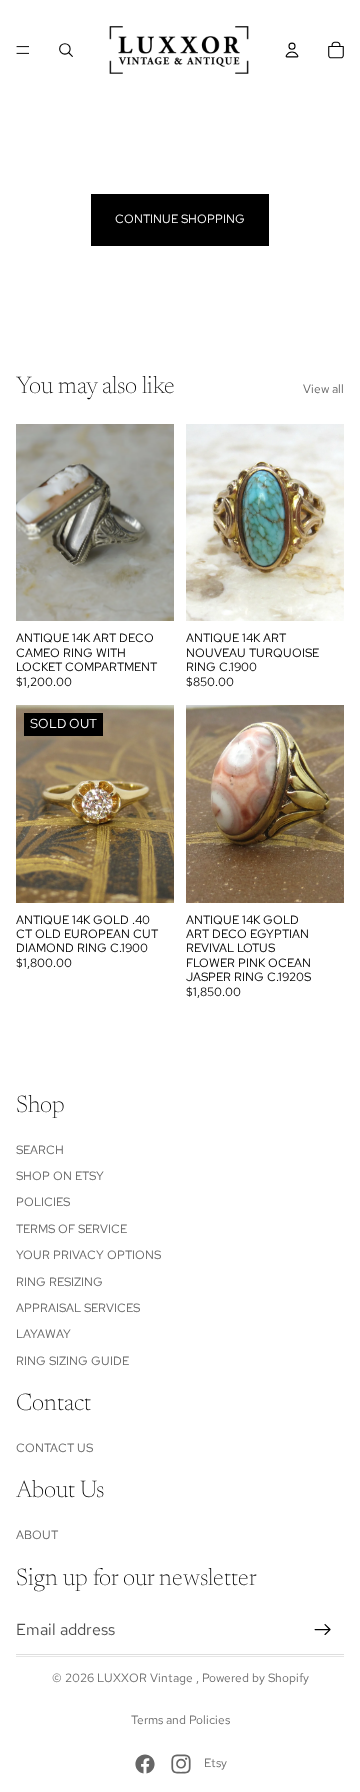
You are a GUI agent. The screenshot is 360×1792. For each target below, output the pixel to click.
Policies (43, 1202)
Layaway (43, 1334)
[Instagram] (181, 1764)
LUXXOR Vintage (146, 1678)
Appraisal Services (78, 1308)
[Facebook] (145, 1764)
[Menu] (23, 50)
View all (323, 389)
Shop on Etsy (60, 1176)
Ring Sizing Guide (72, 1360)
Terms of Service (71, 1228)
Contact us (54, 1448)
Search (40, 1149)
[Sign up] (323, 1629)
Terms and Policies (180, 1720)
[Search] (66, 50)
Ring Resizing (59, 1281)
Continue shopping (180, 219)
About (37, 1535)
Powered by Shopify (255, 1678)
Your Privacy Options (88, 1255)
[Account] (292, 50)
